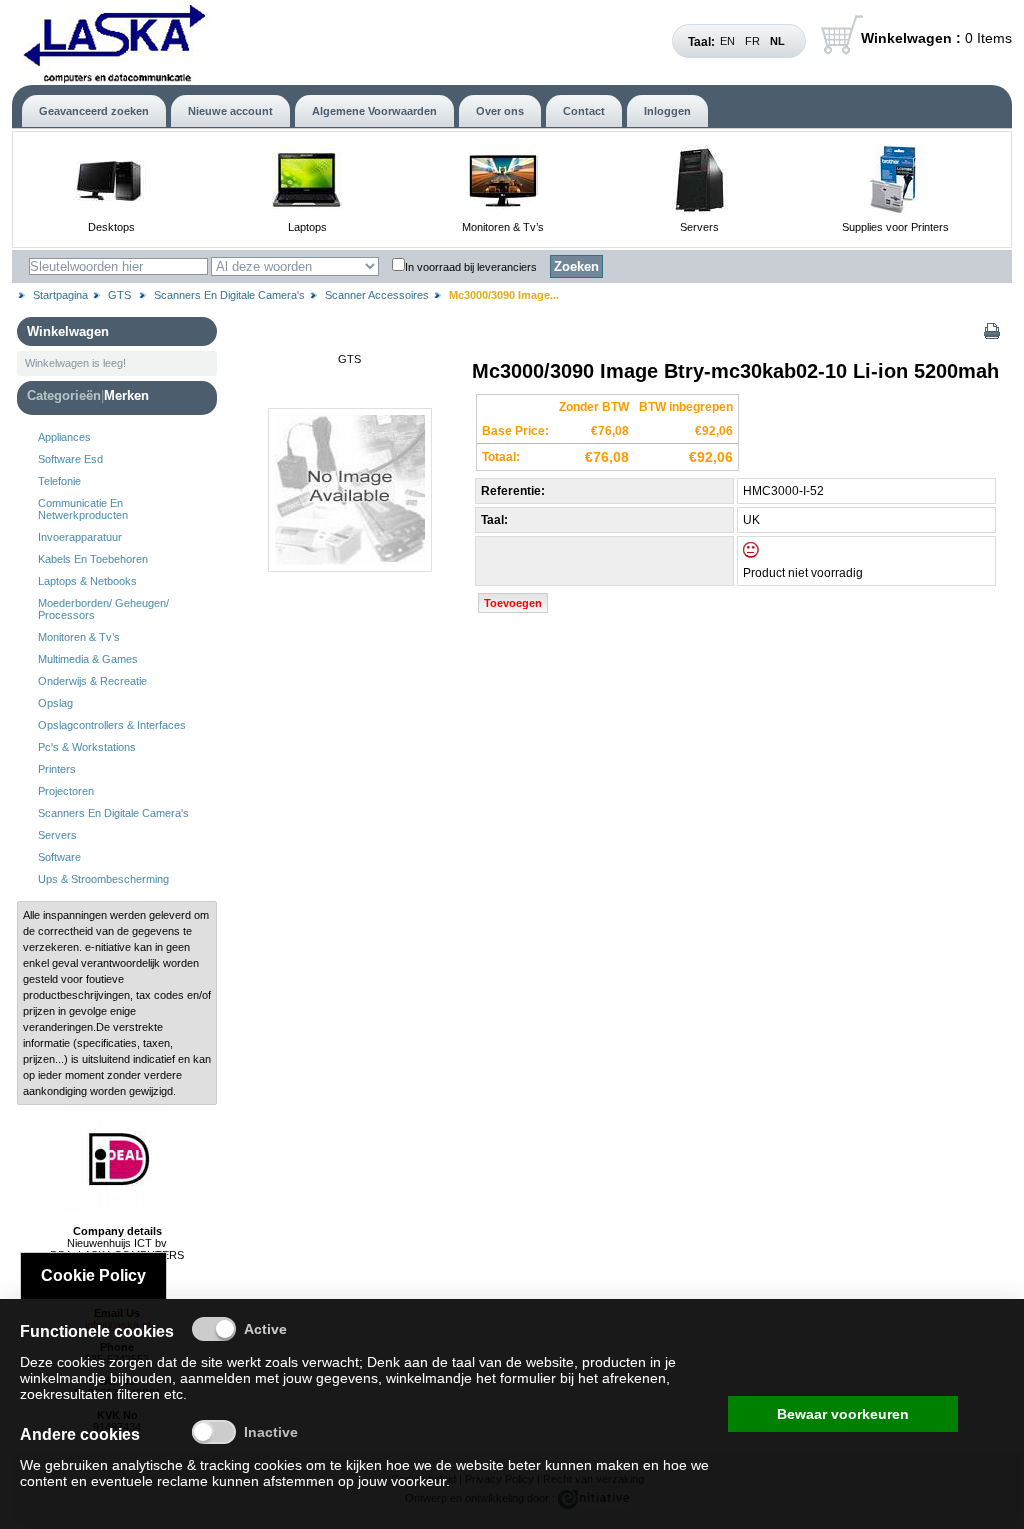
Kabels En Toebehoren (93, 559)
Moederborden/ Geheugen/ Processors (103, 609)
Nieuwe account (230, 111)
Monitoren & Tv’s (503, 227)
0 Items (936, 38)
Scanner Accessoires (377, 295)
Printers (57, 769)
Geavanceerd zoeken (94, 111)
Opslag (55, 703)
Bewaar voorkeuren (843, 1414)
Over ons (500, 111)
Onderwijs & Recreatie (92, 681)
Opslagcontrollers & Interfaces (112, 725)
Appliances (64, 437)
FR (752, 41)
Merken (126, 395)
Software (59, 857)
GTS (121, 295)
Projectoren (66, 791)
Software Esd (70, 459)
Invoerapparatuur (80, 537)
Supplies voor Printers (895, 227)
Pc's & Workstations (87, 747)
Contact (584, 111)
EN (727, 41)
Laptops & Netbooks (87, 581)
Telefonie (59, 481)
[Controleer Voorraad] (768, 554)
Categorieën (64, 395)
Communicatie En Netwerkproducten (83, 509)
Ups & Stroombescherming (103, 879)
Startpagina (60, 295)
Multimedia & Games (88, 659)
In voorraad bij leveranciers (471, 267)
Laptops (307, 227)
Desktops (111, 227)
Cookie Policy (93, 1275)
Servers (699, 227)
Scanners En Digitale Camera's (229, 295)
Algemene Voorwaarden (374, 111)
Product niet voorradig (803, 573)
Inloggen (667, 111)
